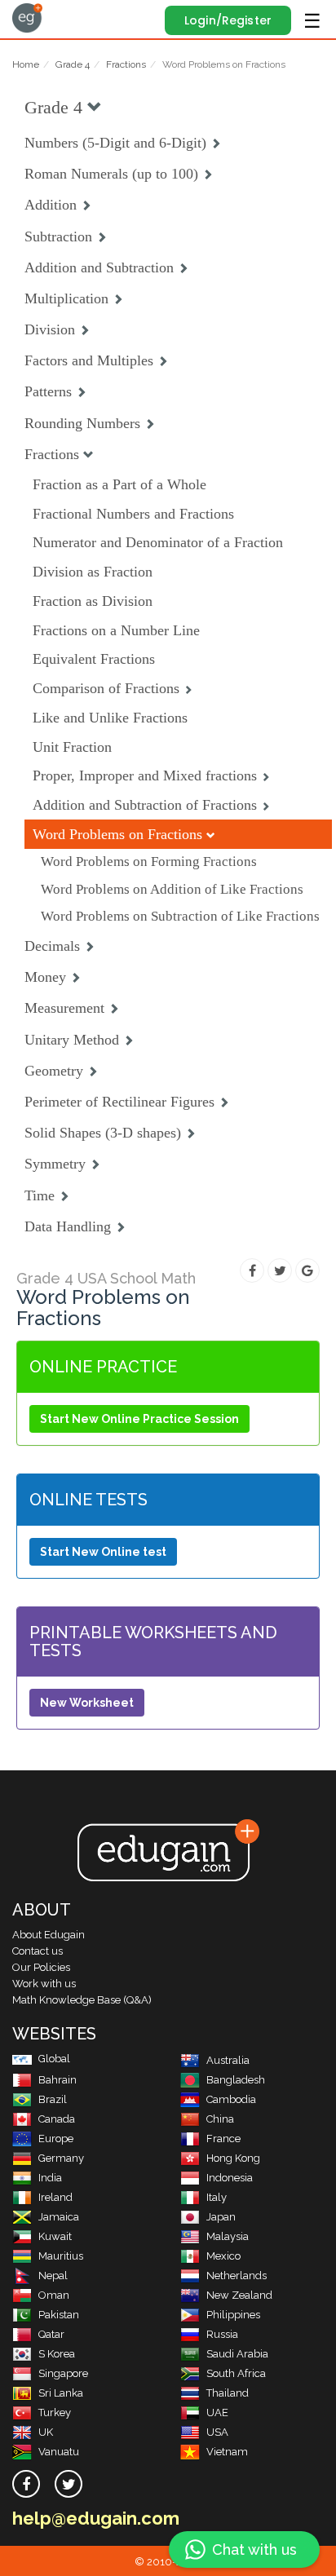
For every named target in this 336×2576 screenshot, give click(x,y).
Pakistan (59, 2315)
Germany (61, 2158)
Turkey (55, 2413)
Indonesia (230, 2178)
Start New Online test (103, 1552)
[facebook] (26, 2484)
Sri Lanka (61, 2393)
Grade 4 (73, 64)
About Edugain (49, 1935)
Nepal (53, 2276)
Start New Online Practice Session (139, 1419)
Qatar (51, 2334)
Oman (54, 2295)
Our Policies (41, 1967)
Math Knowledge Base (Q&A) (82, 2000)
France (223, 2139)
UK (46, 2432)
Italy (217, 2197)
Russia (222, 2334)
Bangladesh (236, 2080)
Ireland (55, 2197)
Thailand (228, 2393)
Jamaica (59, 2217)
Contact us (38, 1951)
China (220, 2119)
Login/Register (228, 20)
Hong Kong (233, 2158)
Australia (228, 2060)
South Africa (236, 2373)
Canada (57, 2119)
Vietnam (227, 2452)
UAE (217, 2413)
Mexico (223, 2256)
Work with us (44, 1984)
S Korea (57, 2354)
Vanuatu (59, 2452)
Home (26, 64)
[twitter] (69, 2484)
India (50, 2178)
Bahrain (57, 2080)
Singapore (63, 2373)
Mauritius (61, 2256)
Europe (56, 2139)
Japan (221, 2217)
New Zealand (239, 2295)
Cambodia (231, 2099)
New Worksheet (87, 1703)
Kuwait (55, 2236)
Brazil (53, 2099)
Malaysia (228, 2236)
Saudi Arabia (237, 2354)
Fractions (126, 64)
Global (54, 2059)
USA (217, 2432)
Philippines (233, 2315)
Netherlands (237, 2276)
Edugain (27, 18)
